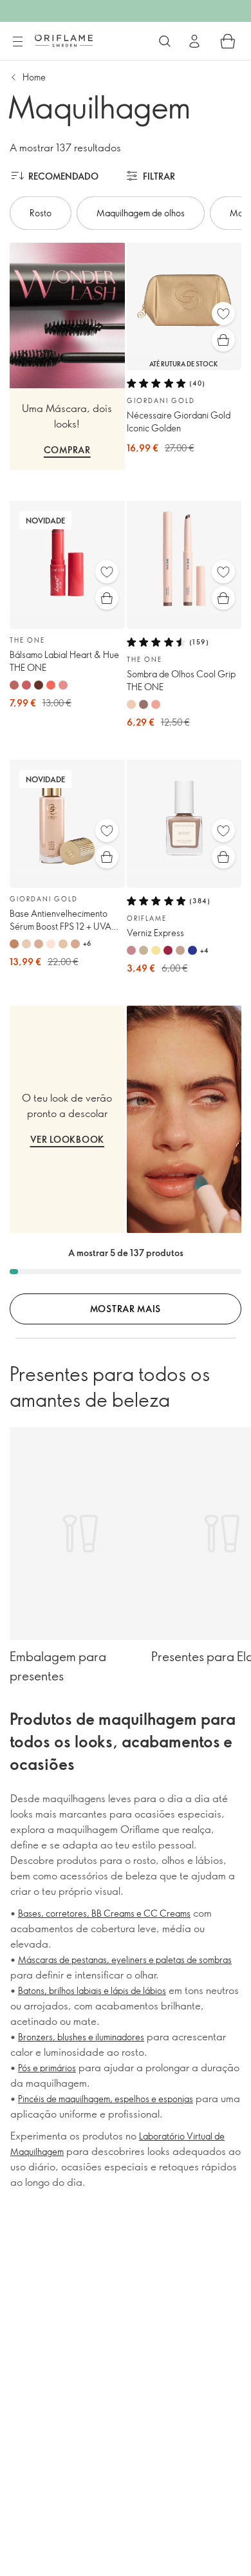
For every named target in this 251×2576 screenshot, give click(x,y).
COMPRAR (67, 450)
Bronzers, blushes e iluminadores (81, 2037)
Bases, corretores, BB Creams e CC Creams (104, 1913)
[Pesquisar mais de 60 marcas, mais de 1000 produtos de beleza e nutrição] (165, 41)
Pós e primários (47, 2068)
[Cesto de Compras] (228, 41)
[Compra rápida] (223, 340)
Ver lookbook (67, 1139)
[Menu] (17, 42)
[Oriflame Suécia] (64, 41)
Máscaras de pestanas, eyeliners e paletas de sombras (125, 1960)
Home (34, 77)
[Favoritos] (223, 314)
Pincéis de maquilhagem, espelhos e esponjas (106, 2099)
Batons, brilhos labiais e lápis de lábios (92, 1990)
